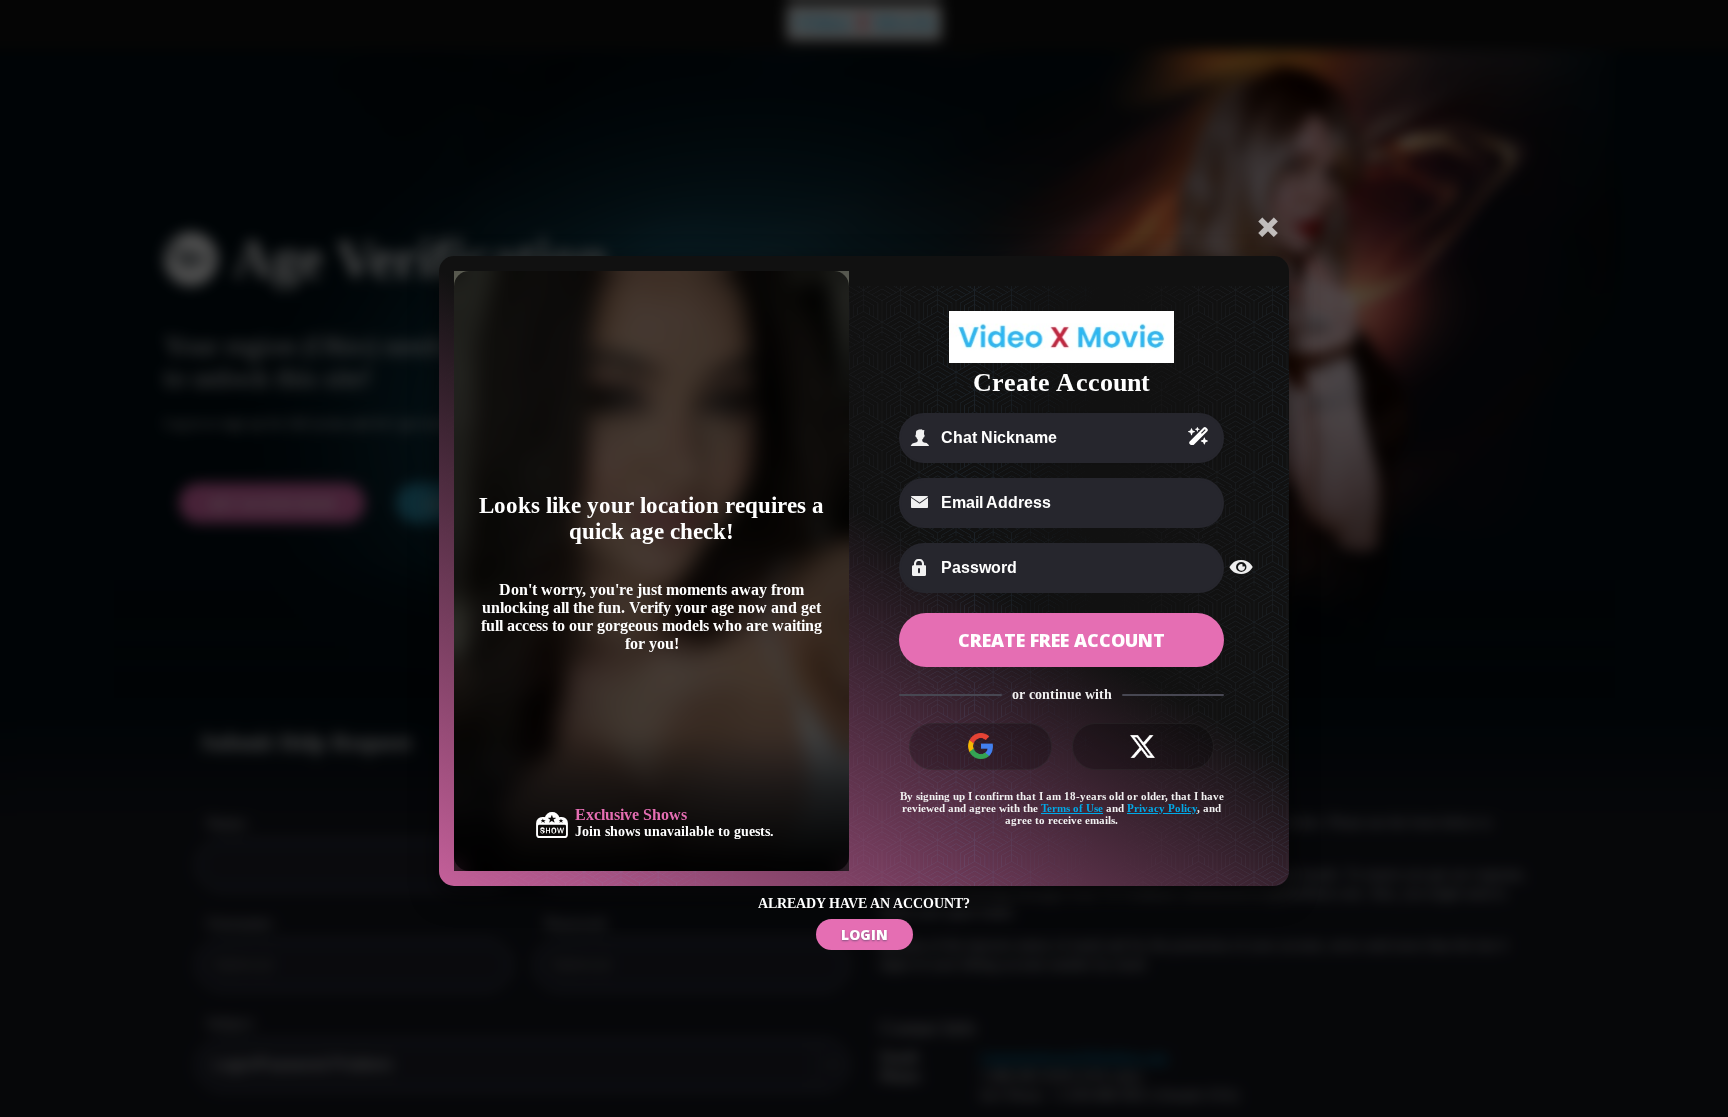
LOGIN (864, 934)
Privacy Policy (1162, 808)
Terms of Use (1072, 808)
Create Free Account (1061, 640)
